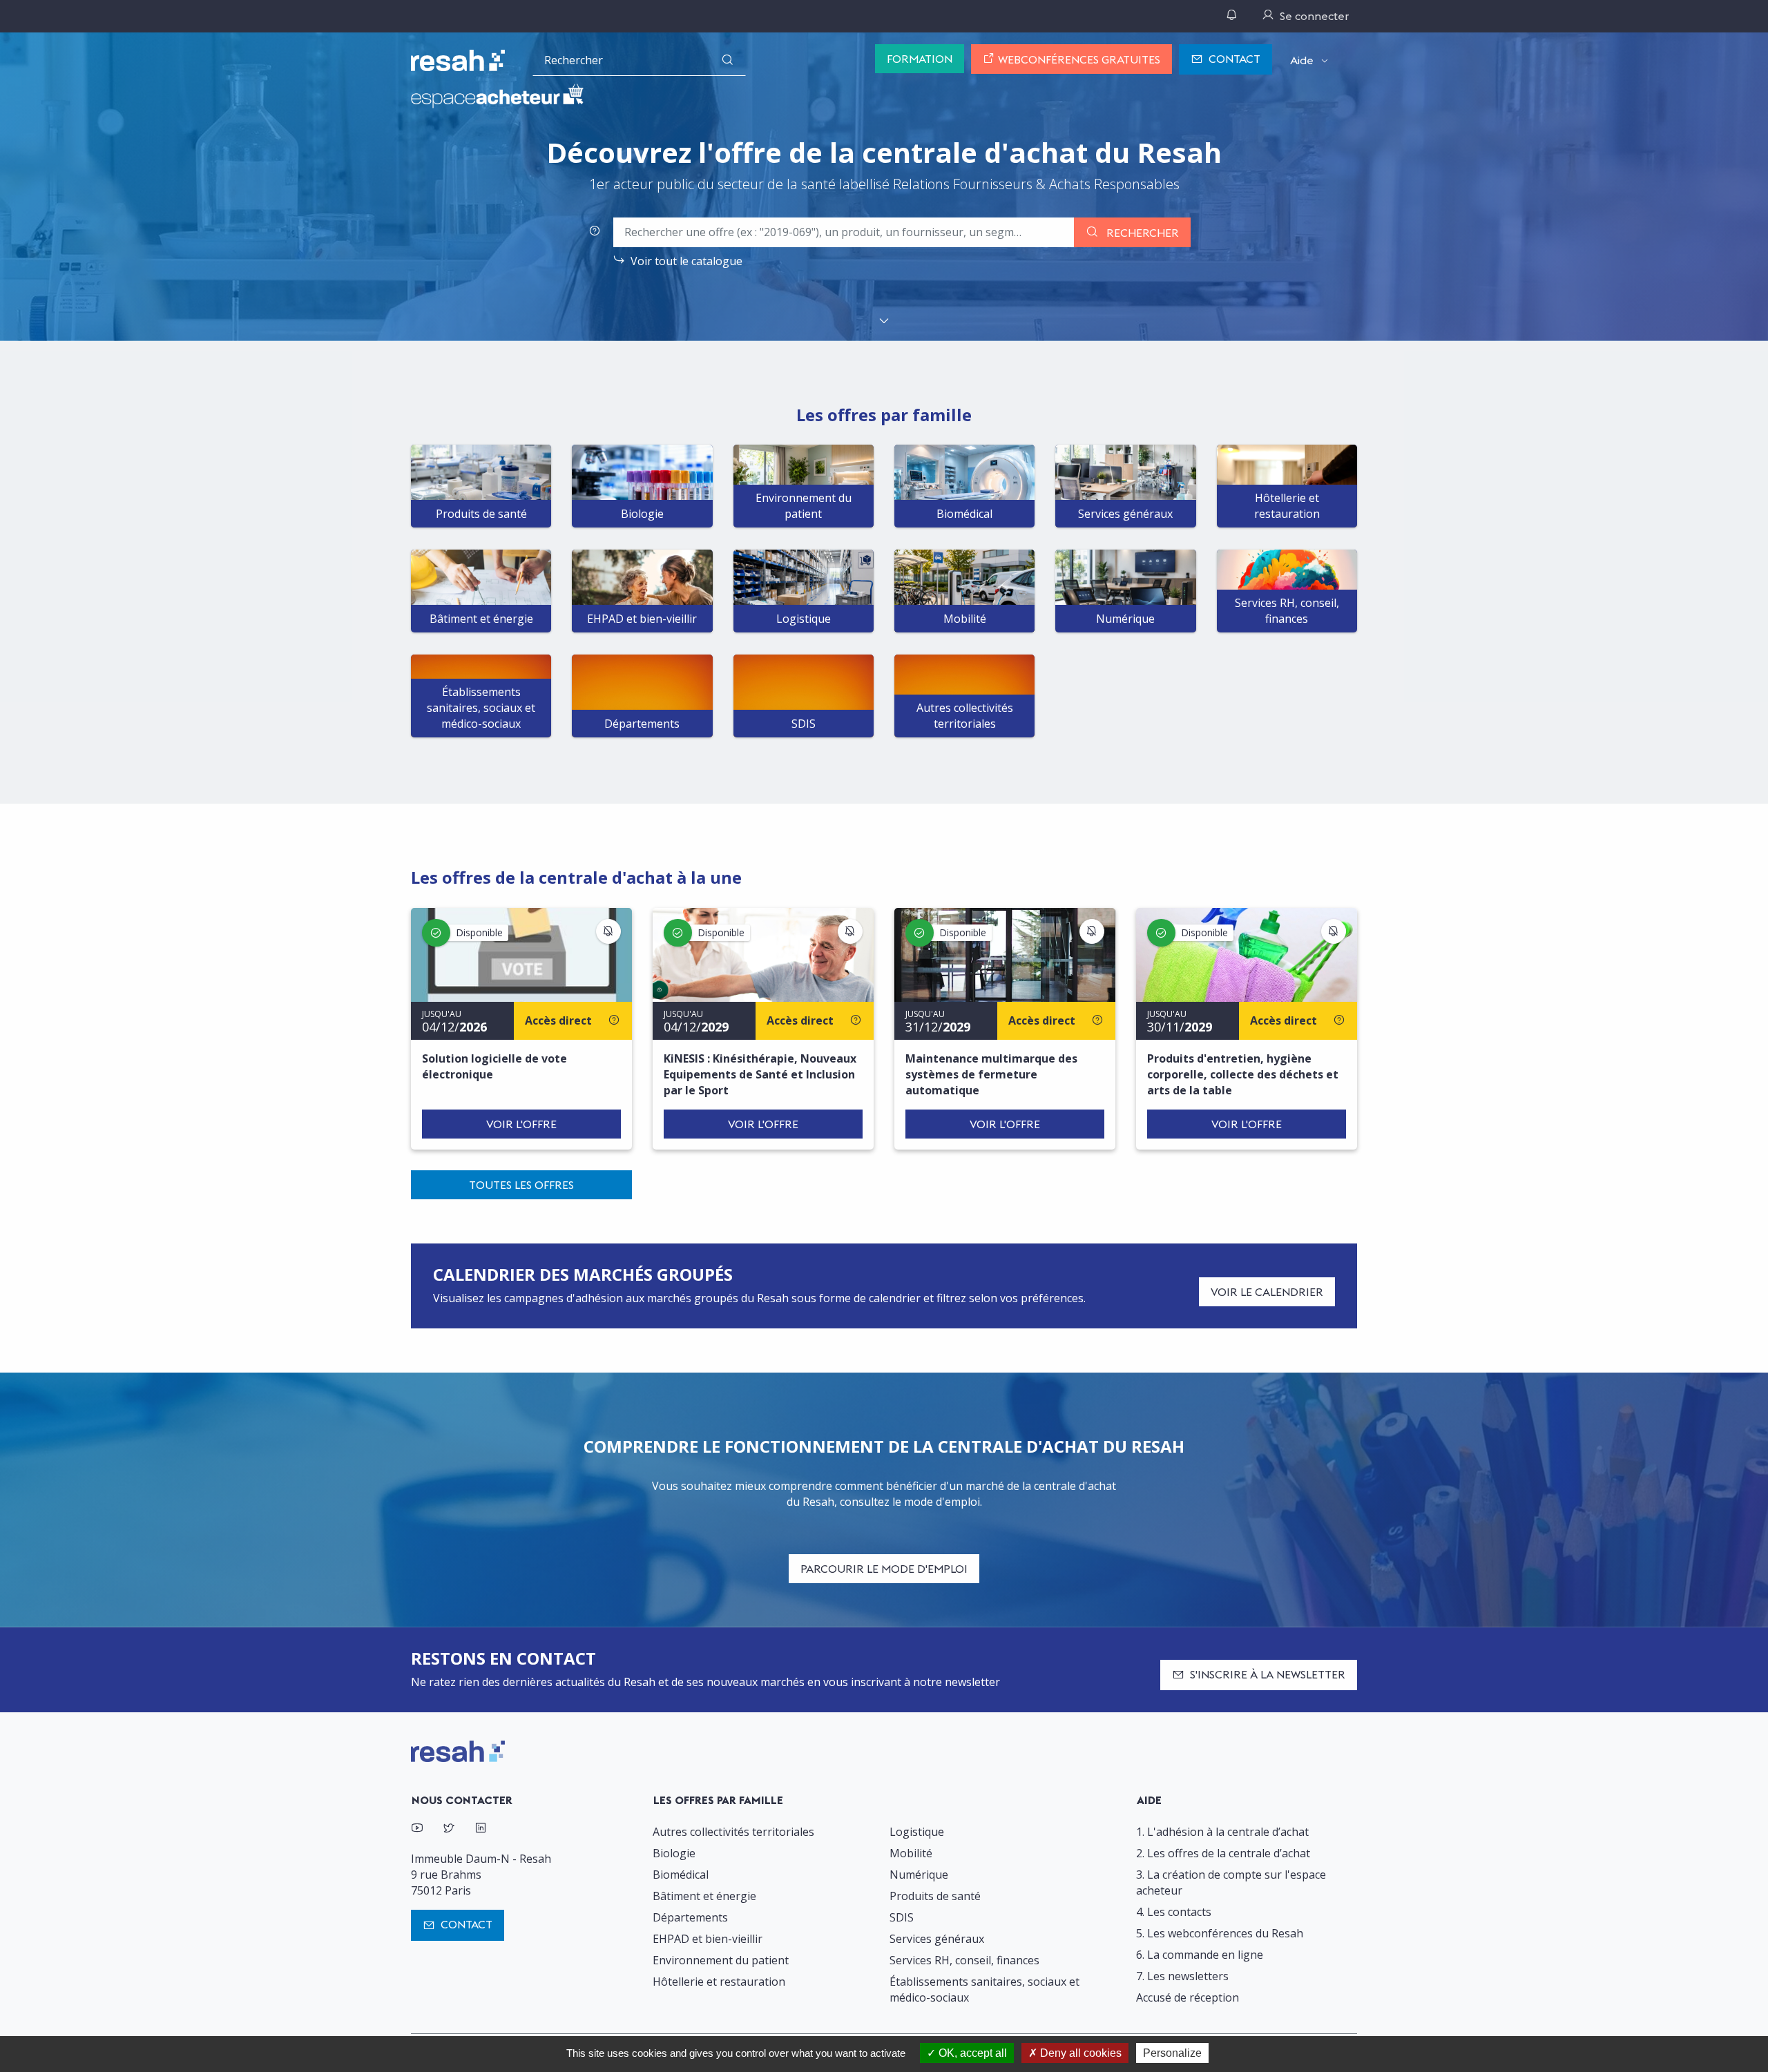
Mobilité (911, 1853)
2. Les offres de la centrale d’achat (1223, 1853)
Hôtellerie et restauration (719, 1982)
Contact (1234, 59)
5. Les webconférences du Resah (1220, 1933)
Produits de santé (935, 1896)
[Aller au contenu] (884, 322)
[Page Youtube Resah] (417, 1829)
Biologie (674, 1853)
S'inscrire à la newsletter (1268, 1674)
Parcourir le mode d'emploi (884, 1569)
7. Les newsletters (1182, 1976)
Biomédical (681, 1875)
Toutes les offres (521, 1185)
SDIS (902, 1917)
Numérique (919, 1875)
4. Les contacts (1174, 1912)
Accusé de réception (1188, 1997)
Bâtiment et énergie (704, 1896)
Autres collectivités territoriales (733, 1832)
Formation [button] (920, 59)
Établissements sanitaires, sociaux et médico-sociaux (984, 1989)
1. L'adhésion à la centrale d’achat (1222, 1832)
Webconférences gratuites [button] (1078, 59)
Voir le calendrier (1267, 1292)
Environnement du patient (721, 1960)
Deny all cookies (1079, 2053)
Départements (690, 1917)
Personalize (1172, 2053)
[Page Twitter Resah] (449, 1829)
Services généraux (937, 1939)
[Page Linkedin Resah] (481, 1829)
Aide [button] (1302, 60)
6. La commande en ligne (1200, 1955)
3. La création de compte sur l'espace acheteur (1231, 1882)
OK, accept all (971, 2053)
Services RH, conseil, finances (964, 1960)
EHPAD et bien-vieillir (708, 1939)
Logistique (917, 1832)
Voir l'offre (521, 1124)
